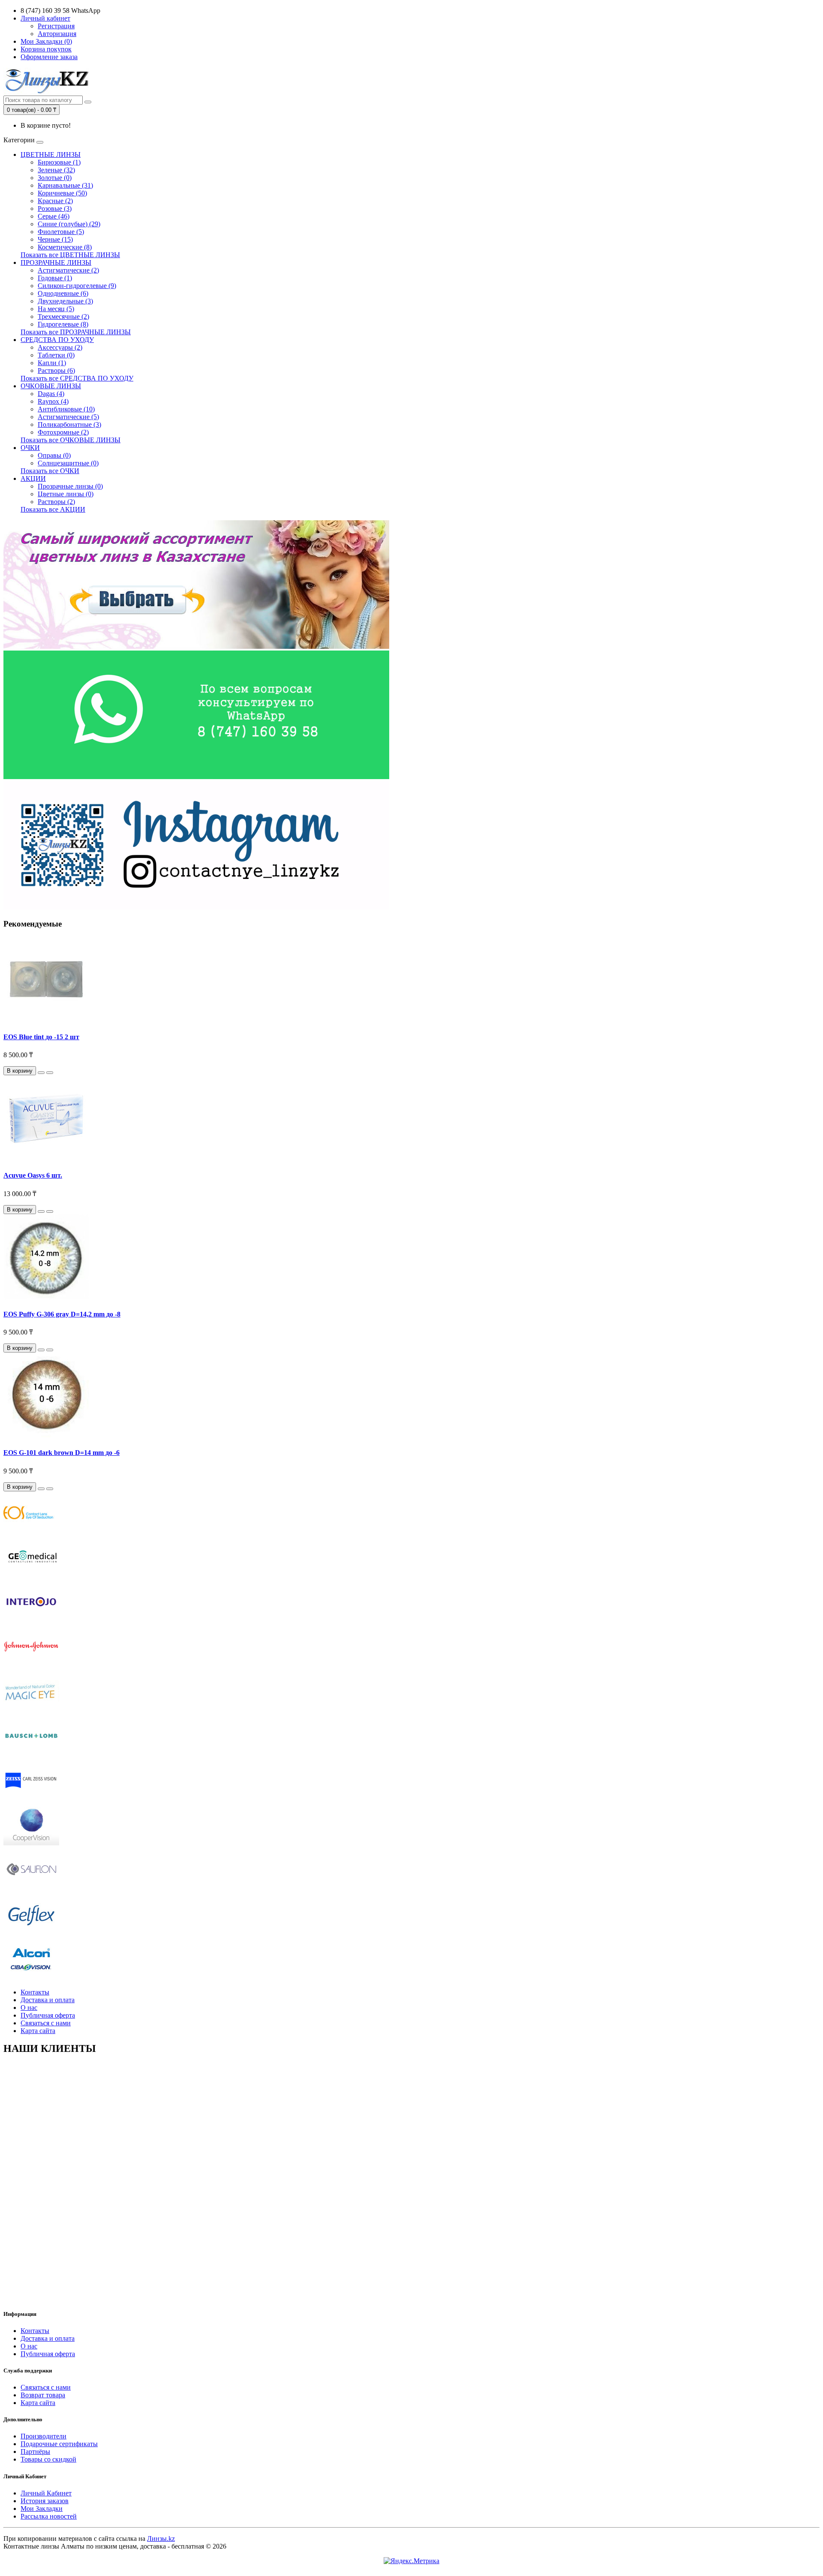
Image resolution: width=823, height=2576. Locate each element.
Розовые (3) (55, 208)
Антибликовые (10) (66, 409)
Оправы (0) (54, 455)
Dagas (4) (51, 394)
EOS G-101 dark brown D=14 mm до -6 (62, 1453)
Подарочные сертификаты (59, 2444)
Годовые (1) (55, 278)
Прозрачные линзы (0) (70, 486)
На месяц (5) (56, 309)
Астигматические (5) (68, 417)
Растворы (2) (56, 502)
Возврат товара (43, 2395)
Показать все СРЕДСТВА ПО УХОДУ (77, 378)
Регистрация (56, 26)
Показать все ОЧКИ (50, 471)
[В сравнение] (50, 1073)
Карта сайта (38, 2031)
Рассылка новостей (49, 2516)
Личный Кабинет (46, 2493)
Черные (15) (55, 239)
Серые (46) (54, 216)
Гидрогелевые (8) (63, 324)
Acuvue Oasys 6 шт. (33, 1175)
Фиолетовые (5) (61, 232)
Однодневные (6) (63, 293)
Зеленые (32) (56, 170)
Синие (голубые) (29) (69, 224)
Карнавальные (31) (65, 185)
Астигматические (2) (68, 270)
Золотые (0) (55, 178)
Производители (44, 2436)
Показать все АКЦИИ (53, 509)
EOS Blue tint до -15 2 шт (41, 1037)
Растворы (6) (56, 370)
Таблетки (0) (56, 355)
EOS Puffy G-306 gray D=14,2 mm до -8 (62, 1314)
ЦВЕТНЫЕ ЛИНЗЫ (51, 154)
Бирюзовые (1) (59, 162)
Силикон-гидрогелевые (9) (77, 286)
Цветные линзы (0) (66, 494)
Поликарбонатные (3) (69, 424)
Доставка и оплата (48, 2000)
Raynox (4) (53, 401)
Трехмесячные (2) (63, 316)
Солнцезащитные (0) (68, 463)
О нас (29, 2008)
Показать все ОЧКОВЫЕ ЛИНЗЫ (71, 440)
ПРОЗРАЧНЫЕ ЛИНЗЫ (56, 262)
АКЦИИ (33, 478)
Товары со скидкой (48, 2459)
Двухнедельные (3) (65, 301)
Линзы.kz (161, 2539)
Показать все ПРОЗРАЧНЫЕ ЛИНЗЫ (76, 332)
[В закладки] (41, 1073)
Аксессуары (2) (60, 347)
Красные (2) (55, 201)
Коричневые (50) (62, 193)
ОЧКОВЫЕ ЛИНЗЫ (51, 386)
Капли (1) (52, 363)
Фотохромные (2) (63, 432)
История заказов (45, 2501)
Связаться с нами (46, 2023)
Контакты (35, 1992)
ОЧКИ (30, 448)
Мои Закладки (42, 2509)
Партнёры (35, 2452)
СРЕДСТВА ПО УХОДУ (57, 340)
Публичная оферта (48, 2015)
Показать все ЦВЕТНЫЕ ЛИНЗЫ (70, 255)
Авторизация (57, 34)
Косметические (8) (65, 247)
